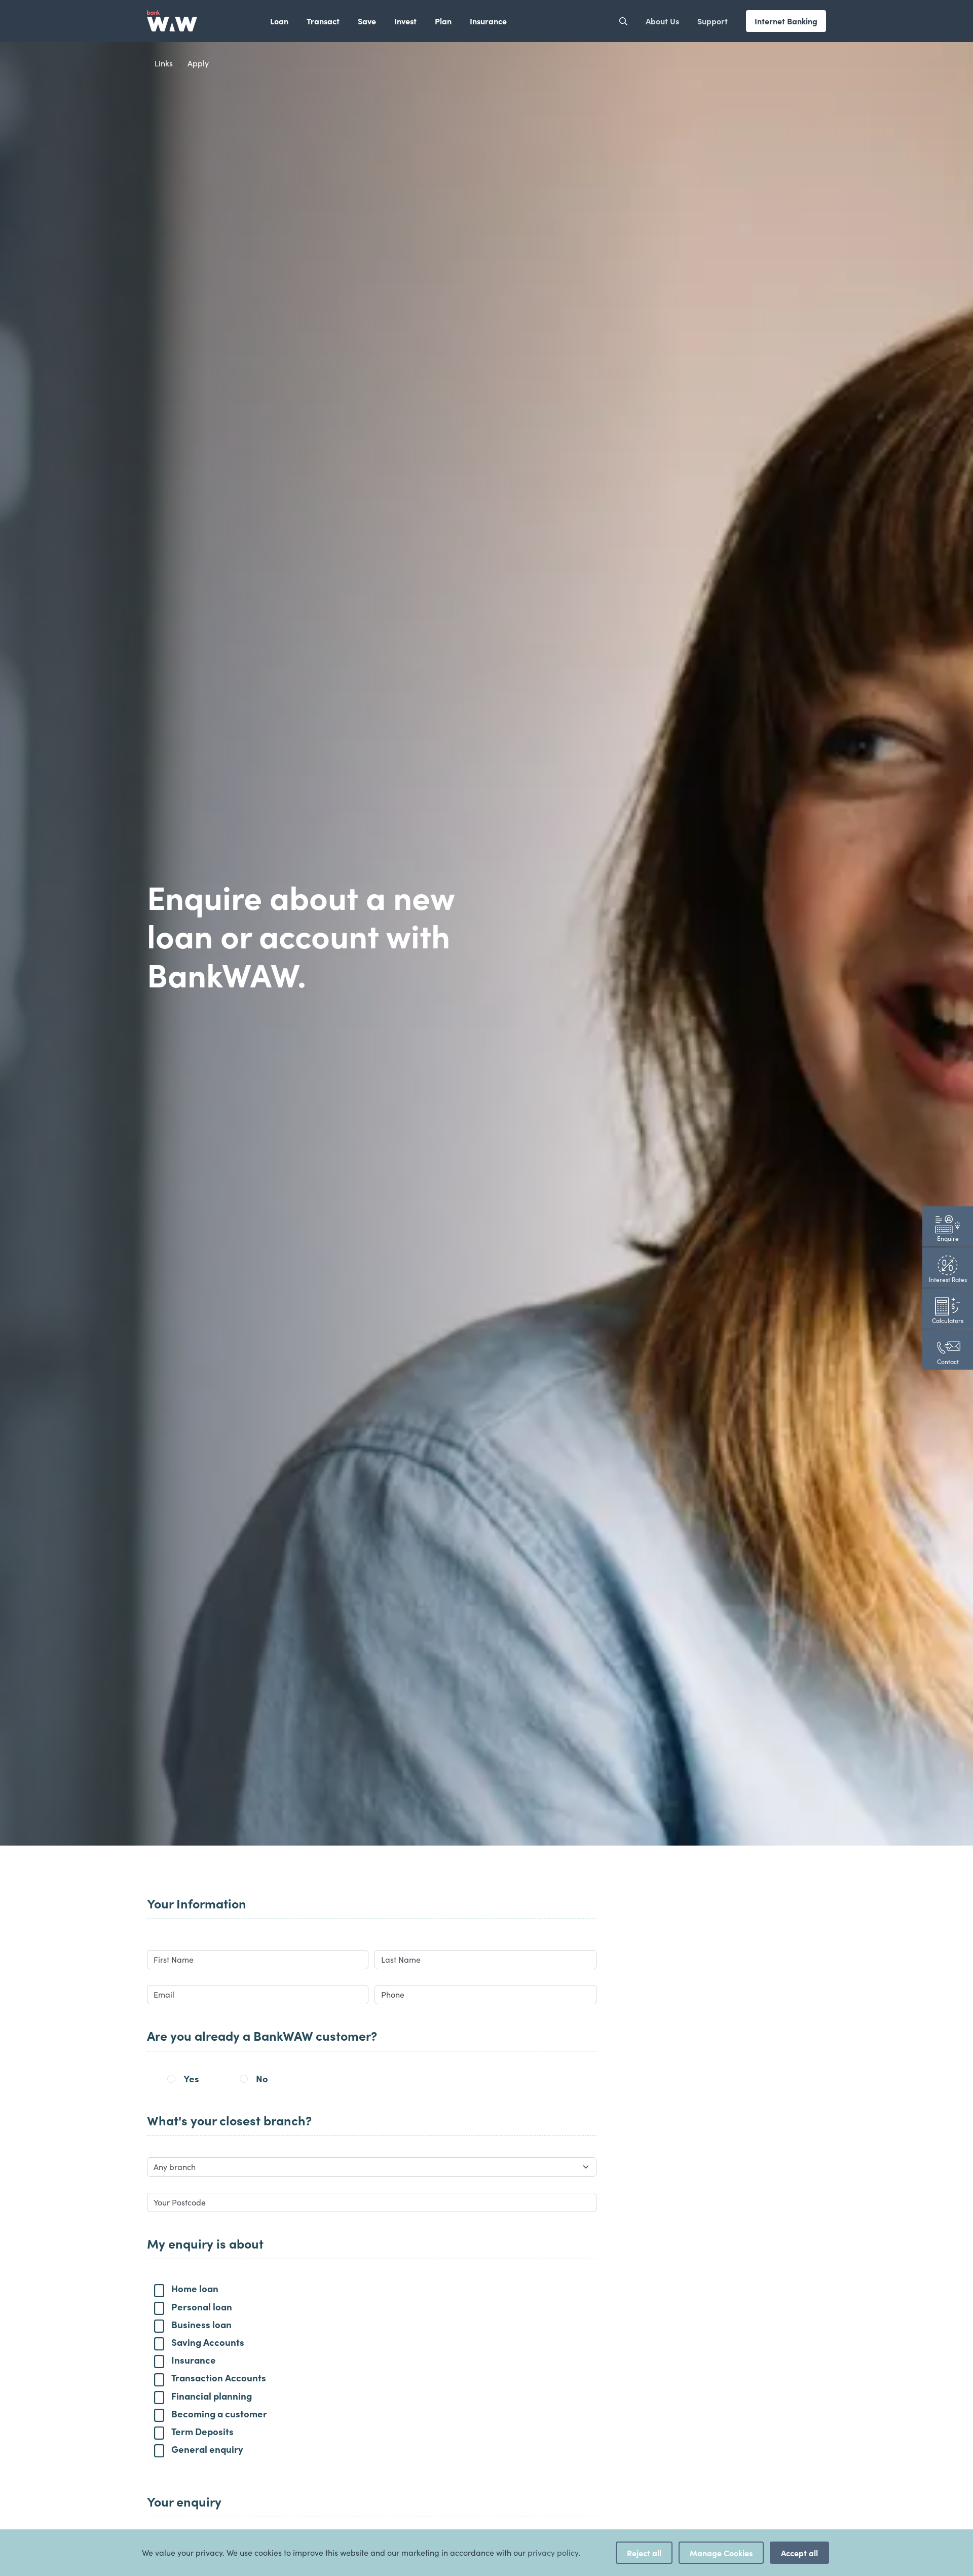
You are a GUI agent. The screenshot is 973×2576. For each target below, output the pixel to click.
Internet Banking (786, 21)
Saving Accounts (208, 2342)
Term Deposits (202, 2431)
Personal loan (202, 2306)
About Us (662, 21)
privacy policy (553, 2552)
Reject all (644, 2553)
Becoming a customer (219, 2413)
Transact (323, 21)
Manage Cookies (721, 2553)
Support (713, 21)
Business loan (201, 2324)
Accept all (799, 2553)
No (262, 2078)
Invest (405, 21)
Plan (443, 21)
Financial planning (212, 2396)
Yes (191, 2078)
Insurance (488, 21)
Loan (279, 21)
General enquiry (207, 2449)
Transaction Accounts (219, 2377)
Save (367, 21)
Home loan (195, 2288)
